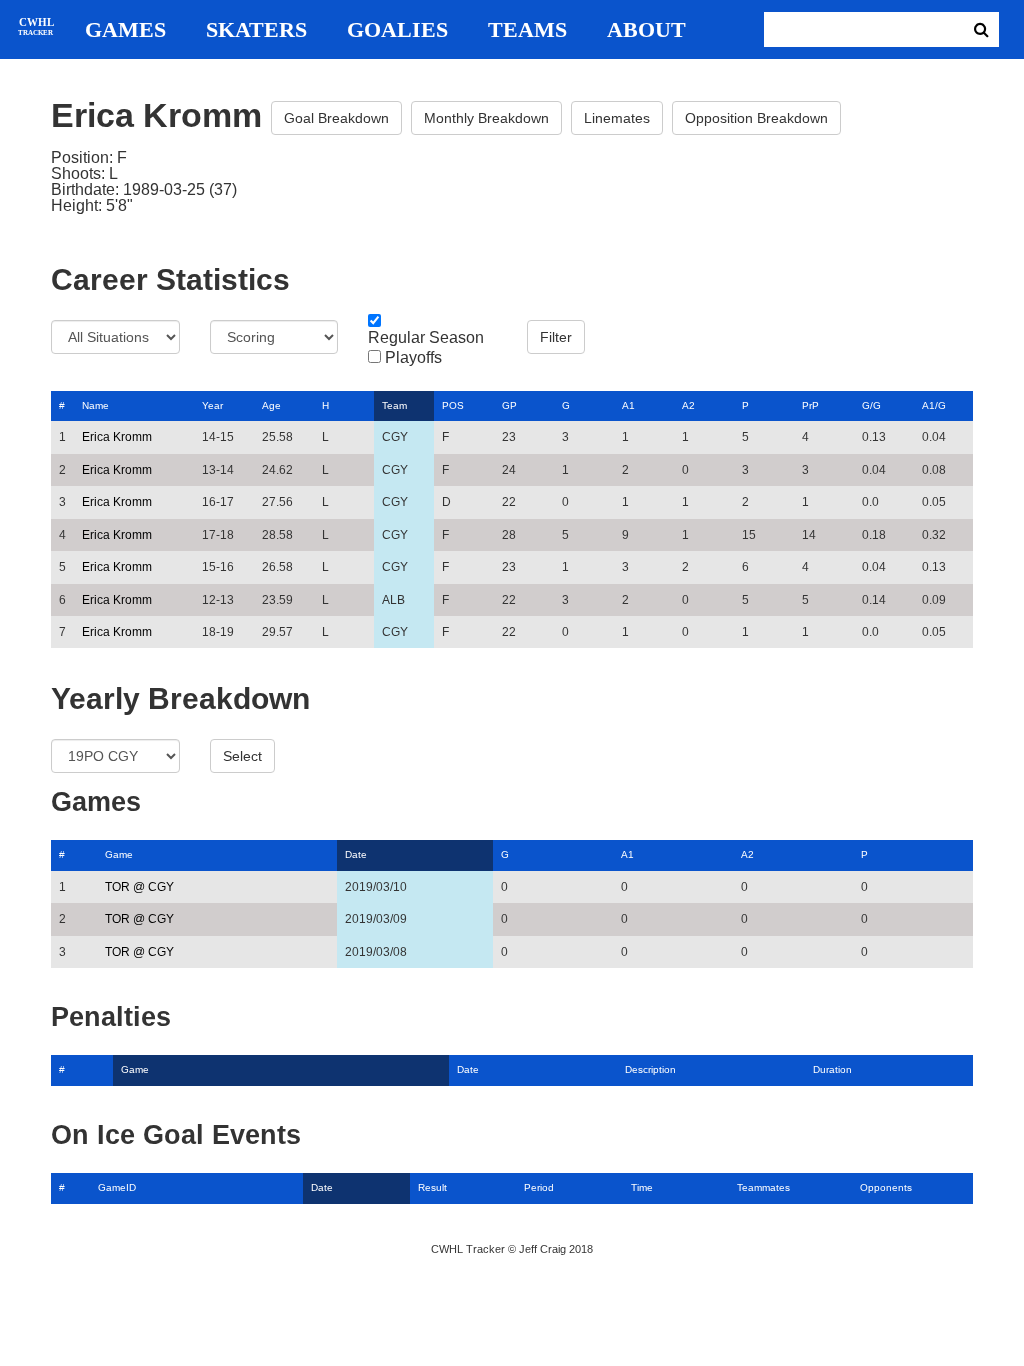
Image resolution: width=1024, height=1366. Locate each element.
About (646, 30)
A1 (628, 405)
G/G (871, 405)
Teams (527, 30)
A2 (688, 405)
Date (356, 854)
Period (539, 1187)
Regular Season (426, 338)
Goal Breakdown (336, 118)
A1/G (934, 405)
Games (125, 30)
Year (212, 405)
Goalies (397, 30)
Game (119, 854)
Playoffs (413, 358)
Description (650, 1069)
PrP (810, 405)
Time (642, 1187)
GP (509, 405)
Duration (832, 1069)
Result (432, 1187)
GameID (117, 1187)
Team (394, 405)
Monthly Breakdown (486, 118)
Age (271, 405)
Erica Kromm (117, 437)
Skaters (256, 30)
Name (95, 405)
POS (453, 405)
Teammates (763, 1187)
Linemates (617, 118)
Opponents (886, 1187)
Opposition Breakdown (756, 118)
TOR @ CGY (139, 887)
